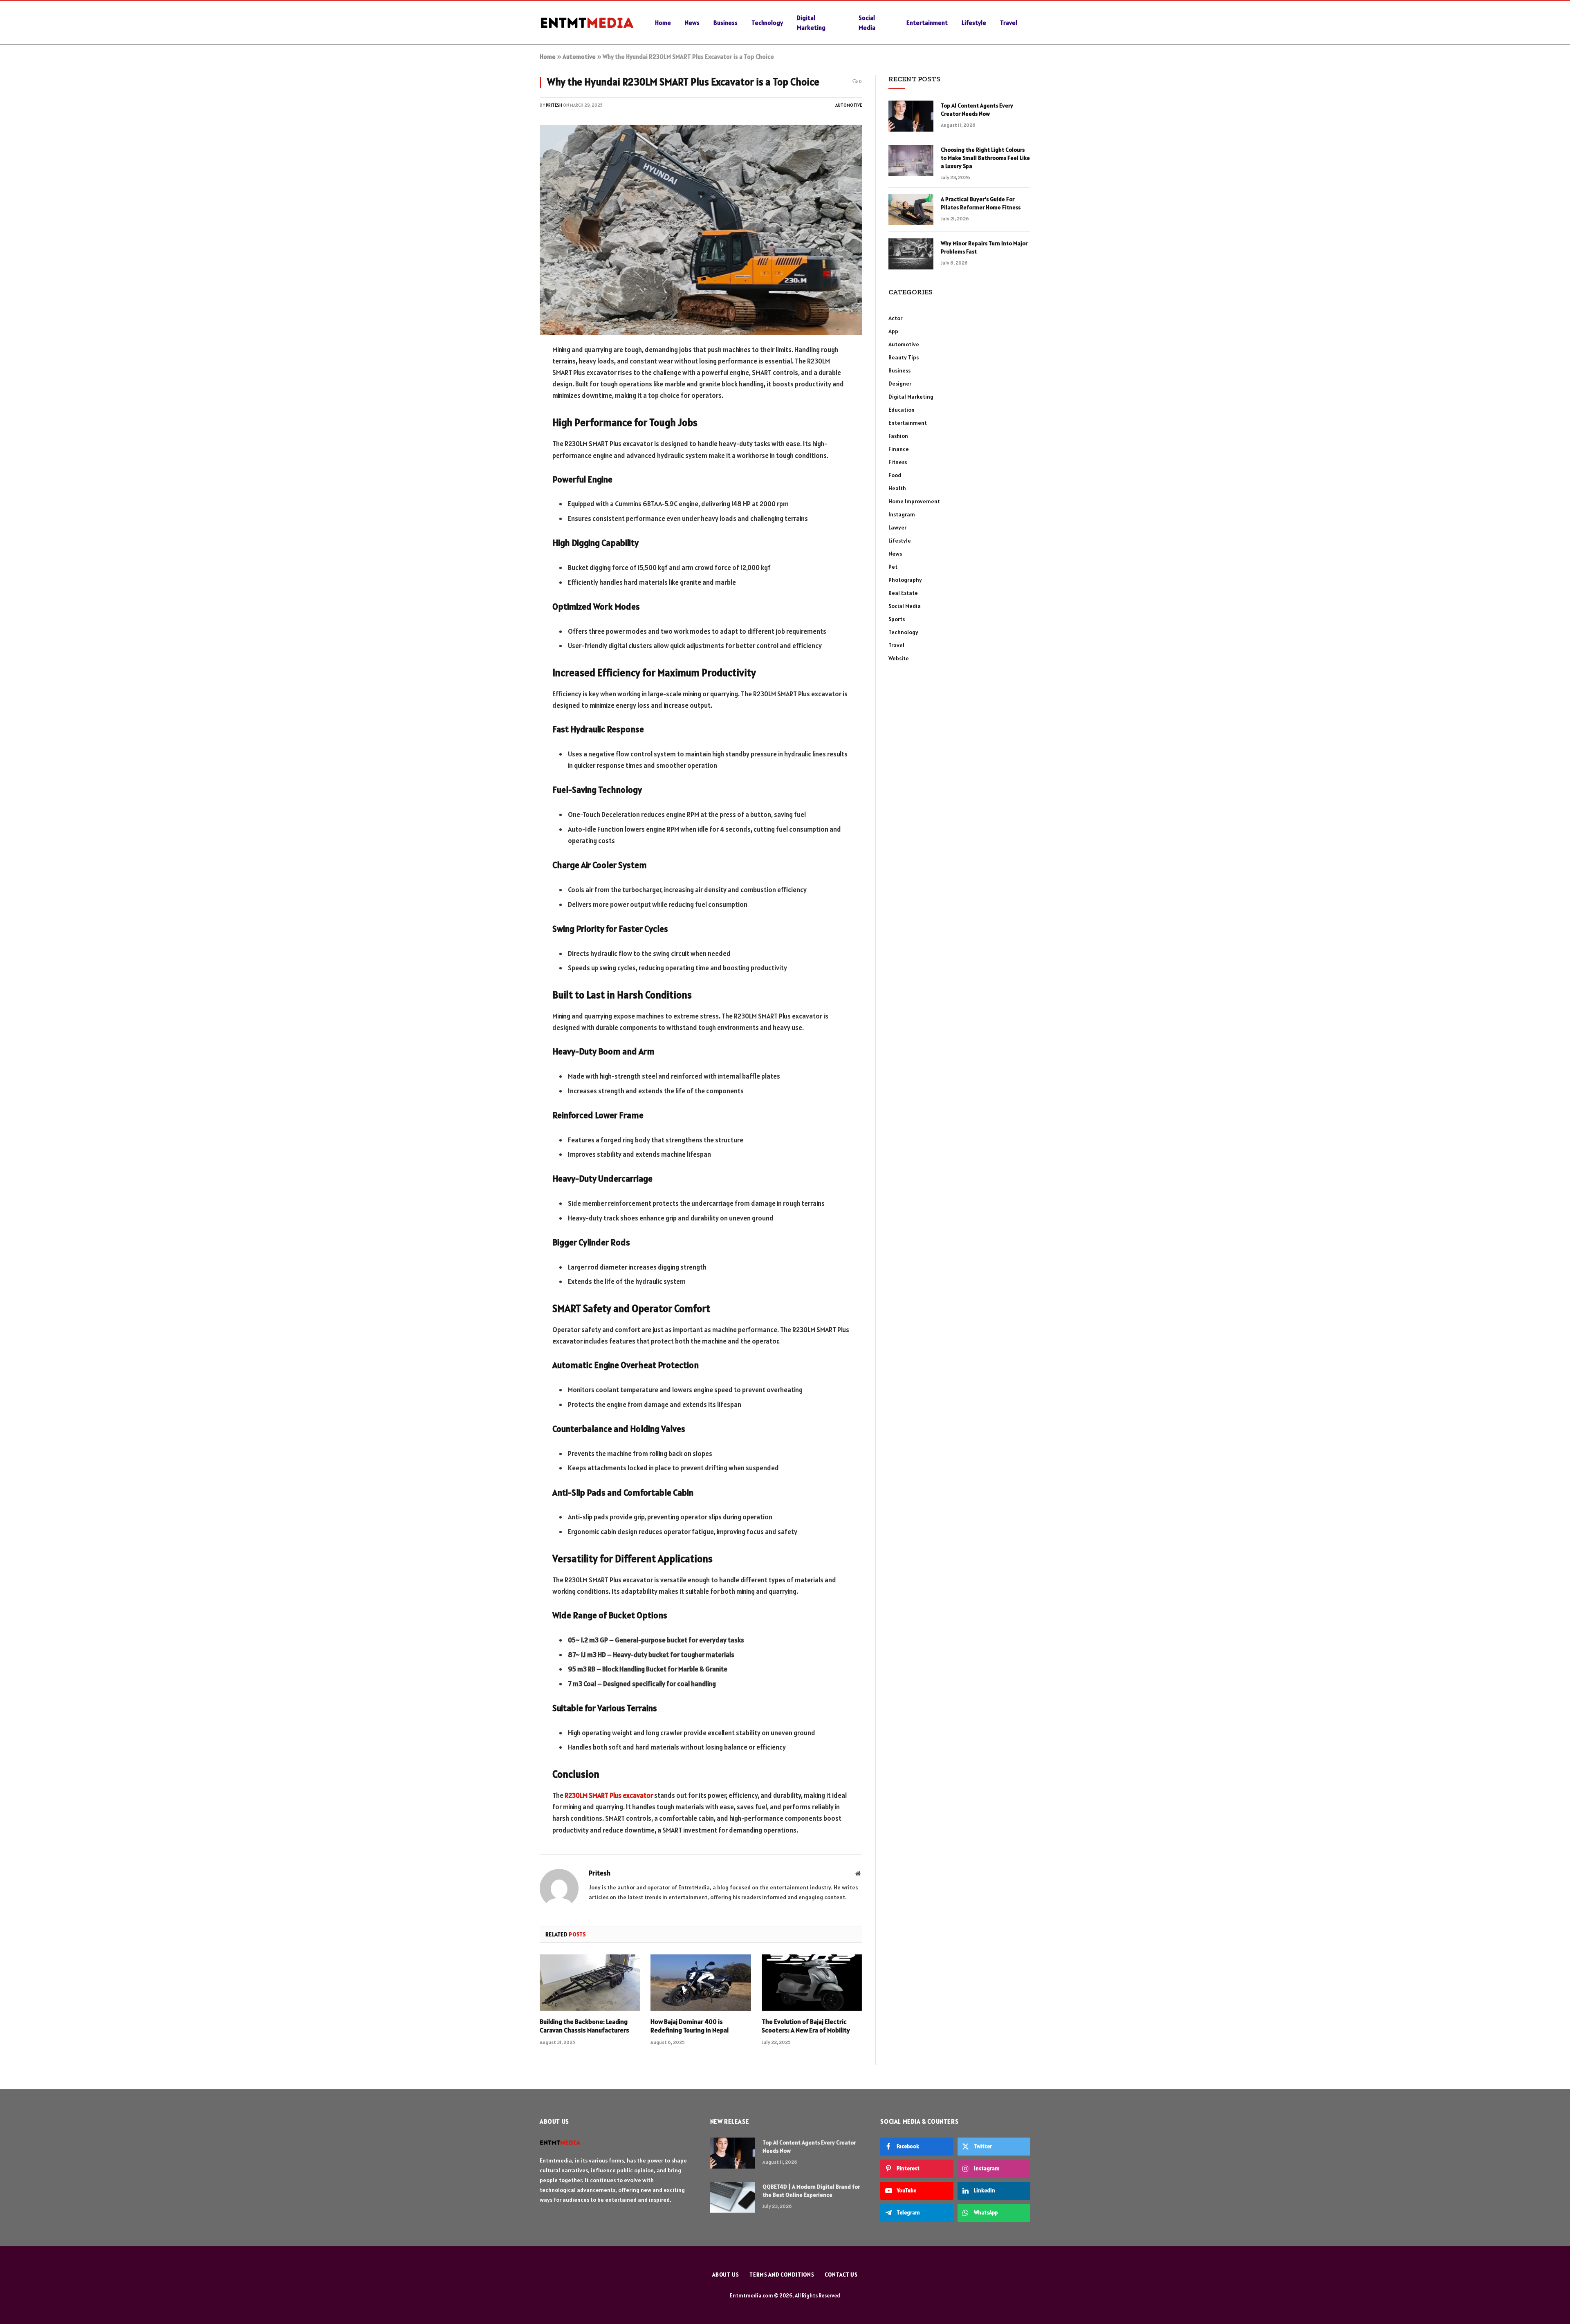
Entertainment (927, 23)
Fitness (898, 462)
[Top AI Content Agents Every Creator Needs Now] (911, 116)
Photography (905, 580)
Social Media (867, 23)
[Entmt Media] (587, 23)
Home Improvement (914, 501)
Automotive (579, 57)
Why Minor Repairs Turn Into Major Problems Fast (984, 247)
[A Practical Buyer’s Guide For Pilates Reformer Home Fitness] (911, 210)
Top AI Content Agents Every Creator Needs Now (977, 110)
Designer (900, 384)
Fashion (898, 436)
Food (895, 475)
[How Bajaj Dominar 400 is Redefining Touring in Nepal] (701, 1983)
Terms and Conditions (782, 2275)
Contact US (841, 2275)
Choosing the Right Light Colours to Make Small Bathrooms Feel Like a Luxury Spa (985, 158)
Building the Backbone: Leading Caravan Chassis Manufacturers (584, 2026)
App (893, 331)
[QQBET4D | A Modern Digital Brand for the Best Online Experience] (733, 2197)
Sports (897, 619)
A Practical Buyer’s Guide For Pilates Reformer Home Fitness (981, 203)
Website (899, 658)
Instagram (902, 514)
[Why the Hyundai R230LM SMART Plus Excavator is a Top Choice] (701, 230)
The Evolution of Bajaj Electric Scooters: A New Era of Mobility (806, 2026)
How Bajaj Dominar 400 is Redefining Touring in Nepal (690, 2026)
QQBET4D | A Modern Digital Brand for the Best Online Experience (811, 2191)
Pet (893, 567)
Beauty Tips (904, 357)
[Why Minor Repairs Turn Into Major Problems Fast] (911, 254)
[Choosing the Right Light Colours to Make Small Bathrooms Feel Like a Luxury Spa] (911, 160)
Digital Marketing (811, 23)
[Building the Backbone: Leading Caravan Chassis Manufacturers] (590, 1983)
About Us (726, 2275)
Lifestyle (974, 23)
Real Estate (903, 593)
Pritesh (554, 105)
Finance (899, 449)
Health (897, 488)
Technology (767, 23)
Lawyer (897, 527)
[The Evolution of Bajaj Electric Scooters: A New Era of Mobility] (812, 1983)
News (692, 23)
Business (726, 23)
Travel (1009, 23)
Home (663, 23)
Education (902, 410)
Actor (895, 318)
